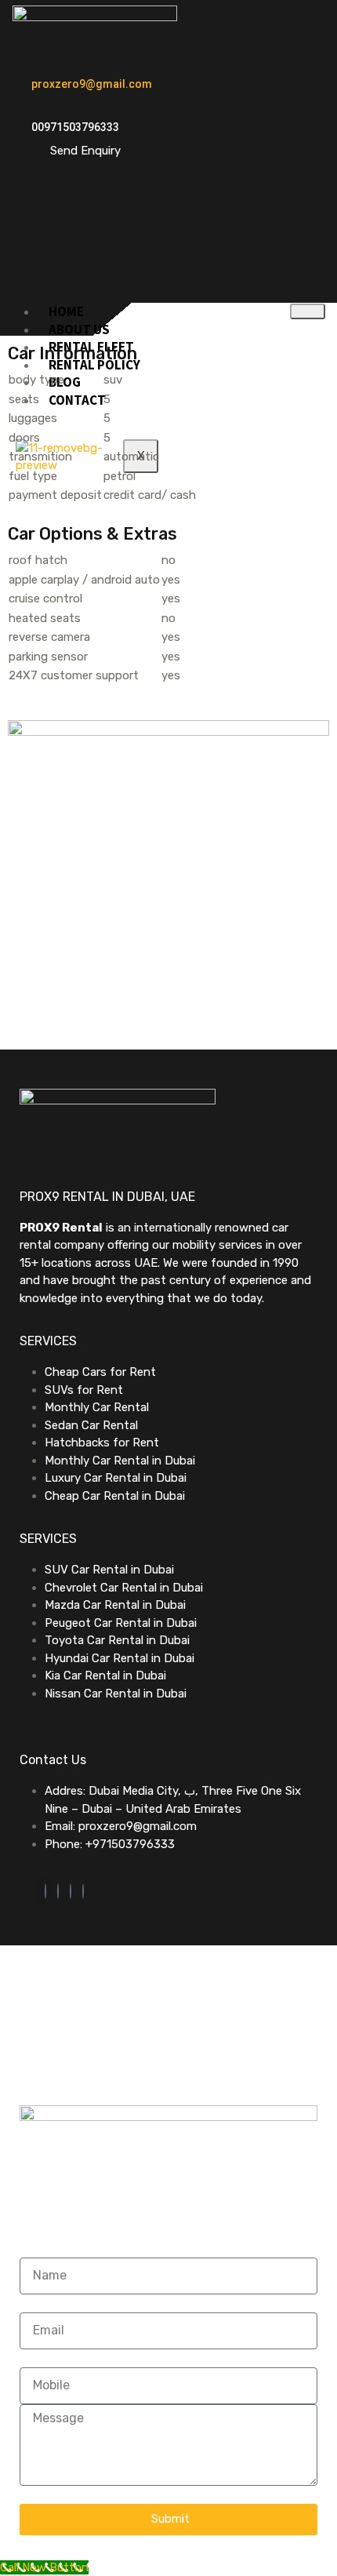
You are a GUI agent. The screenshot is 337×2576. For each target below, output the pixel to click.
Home (66, 311)
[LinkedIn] (71, 1891)
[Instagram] (83, 1891)
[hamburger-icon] (308, 311)
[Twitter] (58, 1891)
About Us (79, 329)
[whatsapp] (45, 1891)
